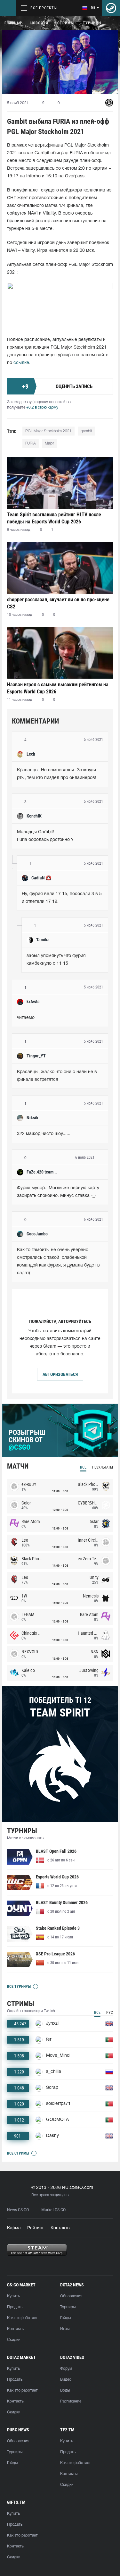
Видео (66, 2380)
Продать (15, 2307)
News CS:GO (18, 2210)
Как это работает (22, 2318)
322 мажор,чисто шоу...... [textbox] (44, 1134)
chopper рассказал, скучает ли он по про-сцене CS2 (58, 603)
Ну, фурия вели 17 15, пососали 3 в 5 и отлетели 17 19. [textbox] (62, 898)
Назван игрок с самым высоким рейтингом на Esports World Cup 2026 (58, 688)
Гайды (65, 2318)
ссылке (21, 363)
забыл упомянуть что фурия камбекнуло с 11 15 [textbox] (57, 960)
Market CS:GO (53, 2210)
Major (49, 443)
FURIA (31, 443)
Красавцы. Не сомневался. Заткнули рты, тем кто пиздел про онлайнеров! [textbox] (57, 774)
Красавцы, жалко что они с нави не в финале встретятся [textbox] (58, 1076)
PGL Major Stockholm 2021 (48, 431)
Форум (66, 2369)
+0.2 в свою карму (42, 407)
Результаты (103, 1467)
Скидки (14, 2340)
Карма (14, 2228)
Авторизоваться (60, 1374)
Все (83, 1467)
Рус (110, 2012)
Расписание (71, 2401)
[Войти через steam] (111, 8)
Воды (65, 2390)
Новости (39, 23)
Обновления (71, 2296)
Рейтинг (36, 2228)
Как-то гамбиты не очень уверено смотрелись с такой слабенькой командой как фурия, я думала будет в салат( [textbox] (59, 1262)
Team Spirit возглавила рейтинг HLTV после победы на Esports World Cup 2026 (54, 518)
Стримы (66, 23)
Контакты (60, 2228)
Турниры (92, 23)
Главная (13, 23)
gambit (86, 431)
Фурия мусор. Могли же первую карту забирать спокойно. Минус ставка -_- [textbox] (59, 1192)
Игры (65, 2329)
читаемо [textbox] (26, 1018)
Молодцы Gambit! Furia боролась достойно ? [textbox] (45, 836)
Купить (13, 2296)
